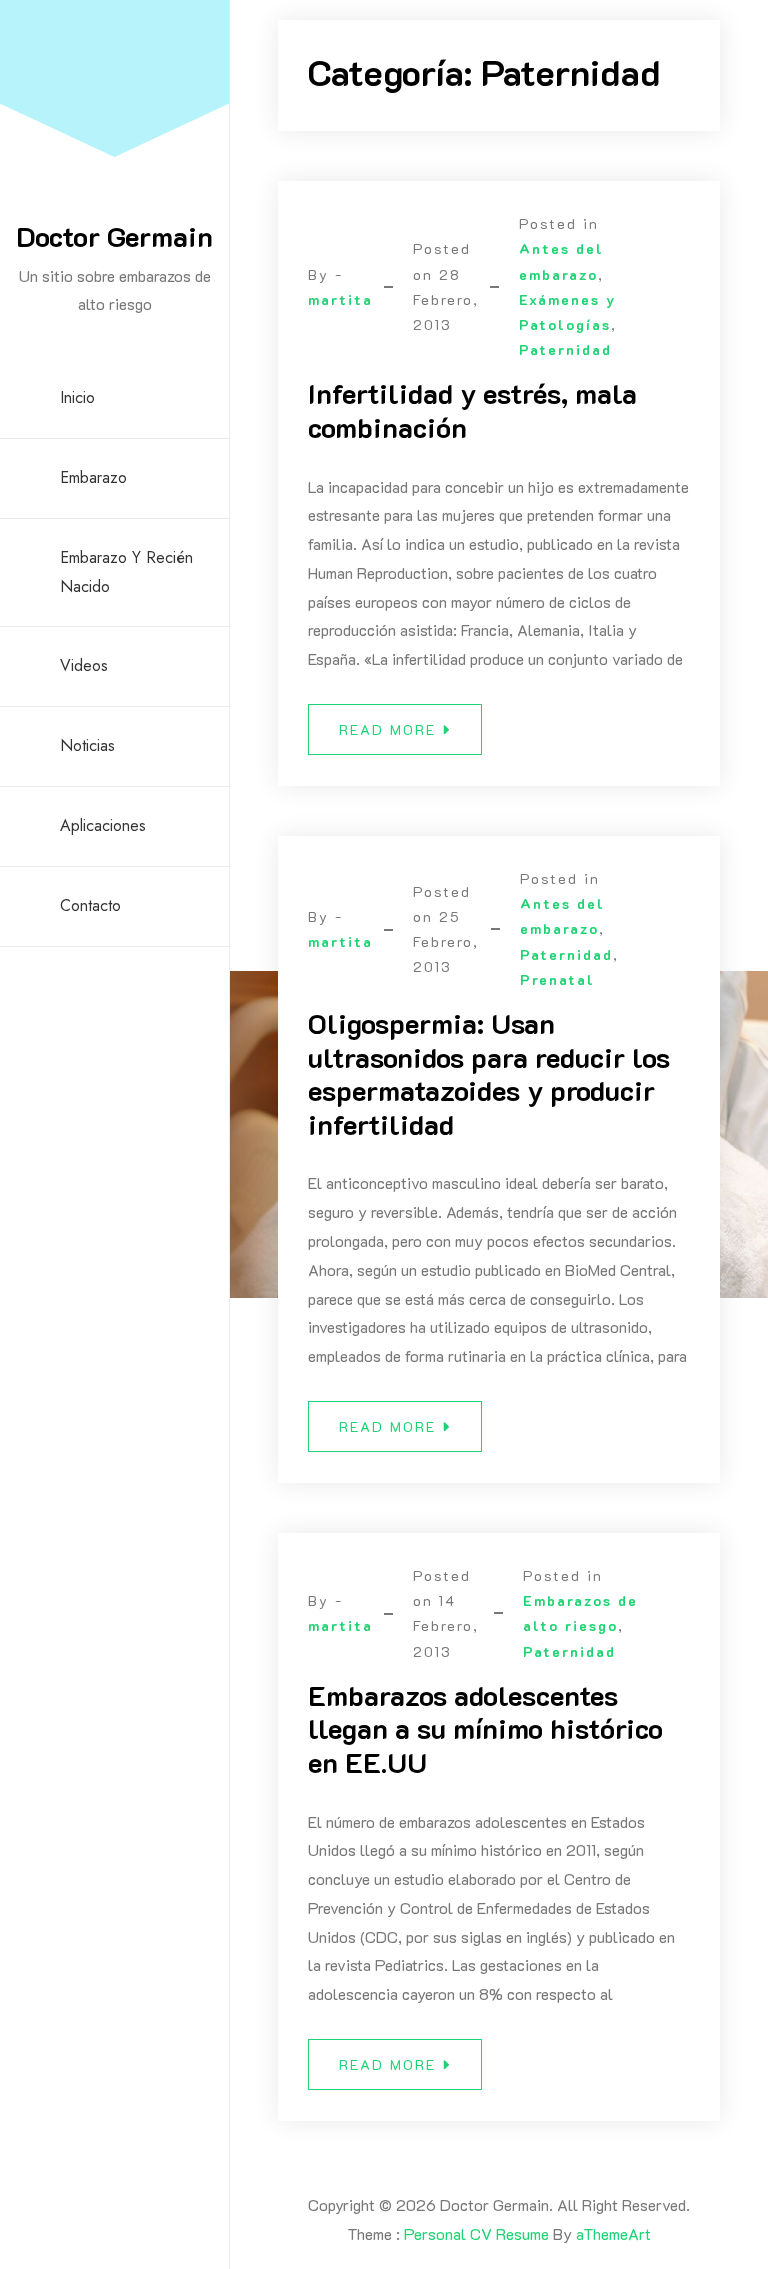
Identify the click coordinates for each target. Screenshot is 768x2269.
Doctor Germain (114, 236)
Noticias (87, 745)
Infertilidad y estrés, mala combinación (472, 410)
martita (340, 299)
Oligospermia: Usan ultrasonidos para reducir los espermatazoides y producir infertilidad (489, 1073)
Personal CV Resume (476, 2233)
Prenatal (557, 979)
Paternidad (565, 349)
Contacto (90, 905)
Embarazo (93, 477)
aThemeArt (613, 2233)
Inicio (77, 397)
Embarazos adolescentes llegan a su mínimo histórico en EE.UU (485, 1728)
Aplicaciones (103, 825)
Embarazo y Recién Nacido (126, 572)
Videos (84, 665)
